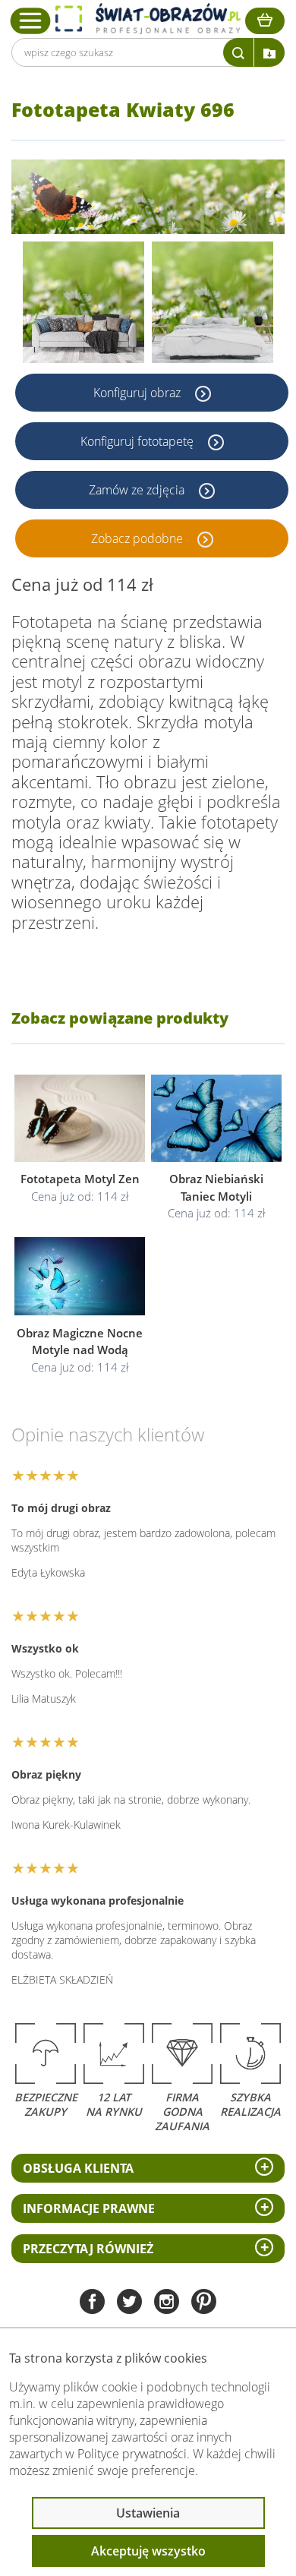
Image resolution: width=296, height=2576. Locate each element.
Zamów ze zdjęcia (138, 490)
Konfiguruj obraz (139, 393)
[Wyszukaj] (238, 52)
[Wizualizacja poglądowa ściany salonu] (83, 302)
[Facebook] (92, 2303)
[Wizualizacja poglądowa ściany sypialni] (213, 302)
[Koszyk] (265, 21)
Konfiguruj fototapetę (139, 441)
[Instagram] (167, 2303)
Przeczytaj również (88, 2249)
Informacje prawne (89, 2208)
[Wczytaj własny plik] (269, 52)
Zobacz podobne (139, 538)
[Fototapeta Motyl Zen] (80, 1118)
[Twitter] (129, 2303)
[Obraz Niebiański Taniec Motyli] (216, 1118)
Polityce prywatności (132, 2454)
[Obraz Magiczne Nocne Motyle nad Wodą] (80, 1276)
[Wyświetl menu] (31, 21)
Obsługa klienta (78, 2168)
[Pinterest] (204, 2303)
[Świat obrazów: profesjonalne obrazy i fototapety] (148, 19)
